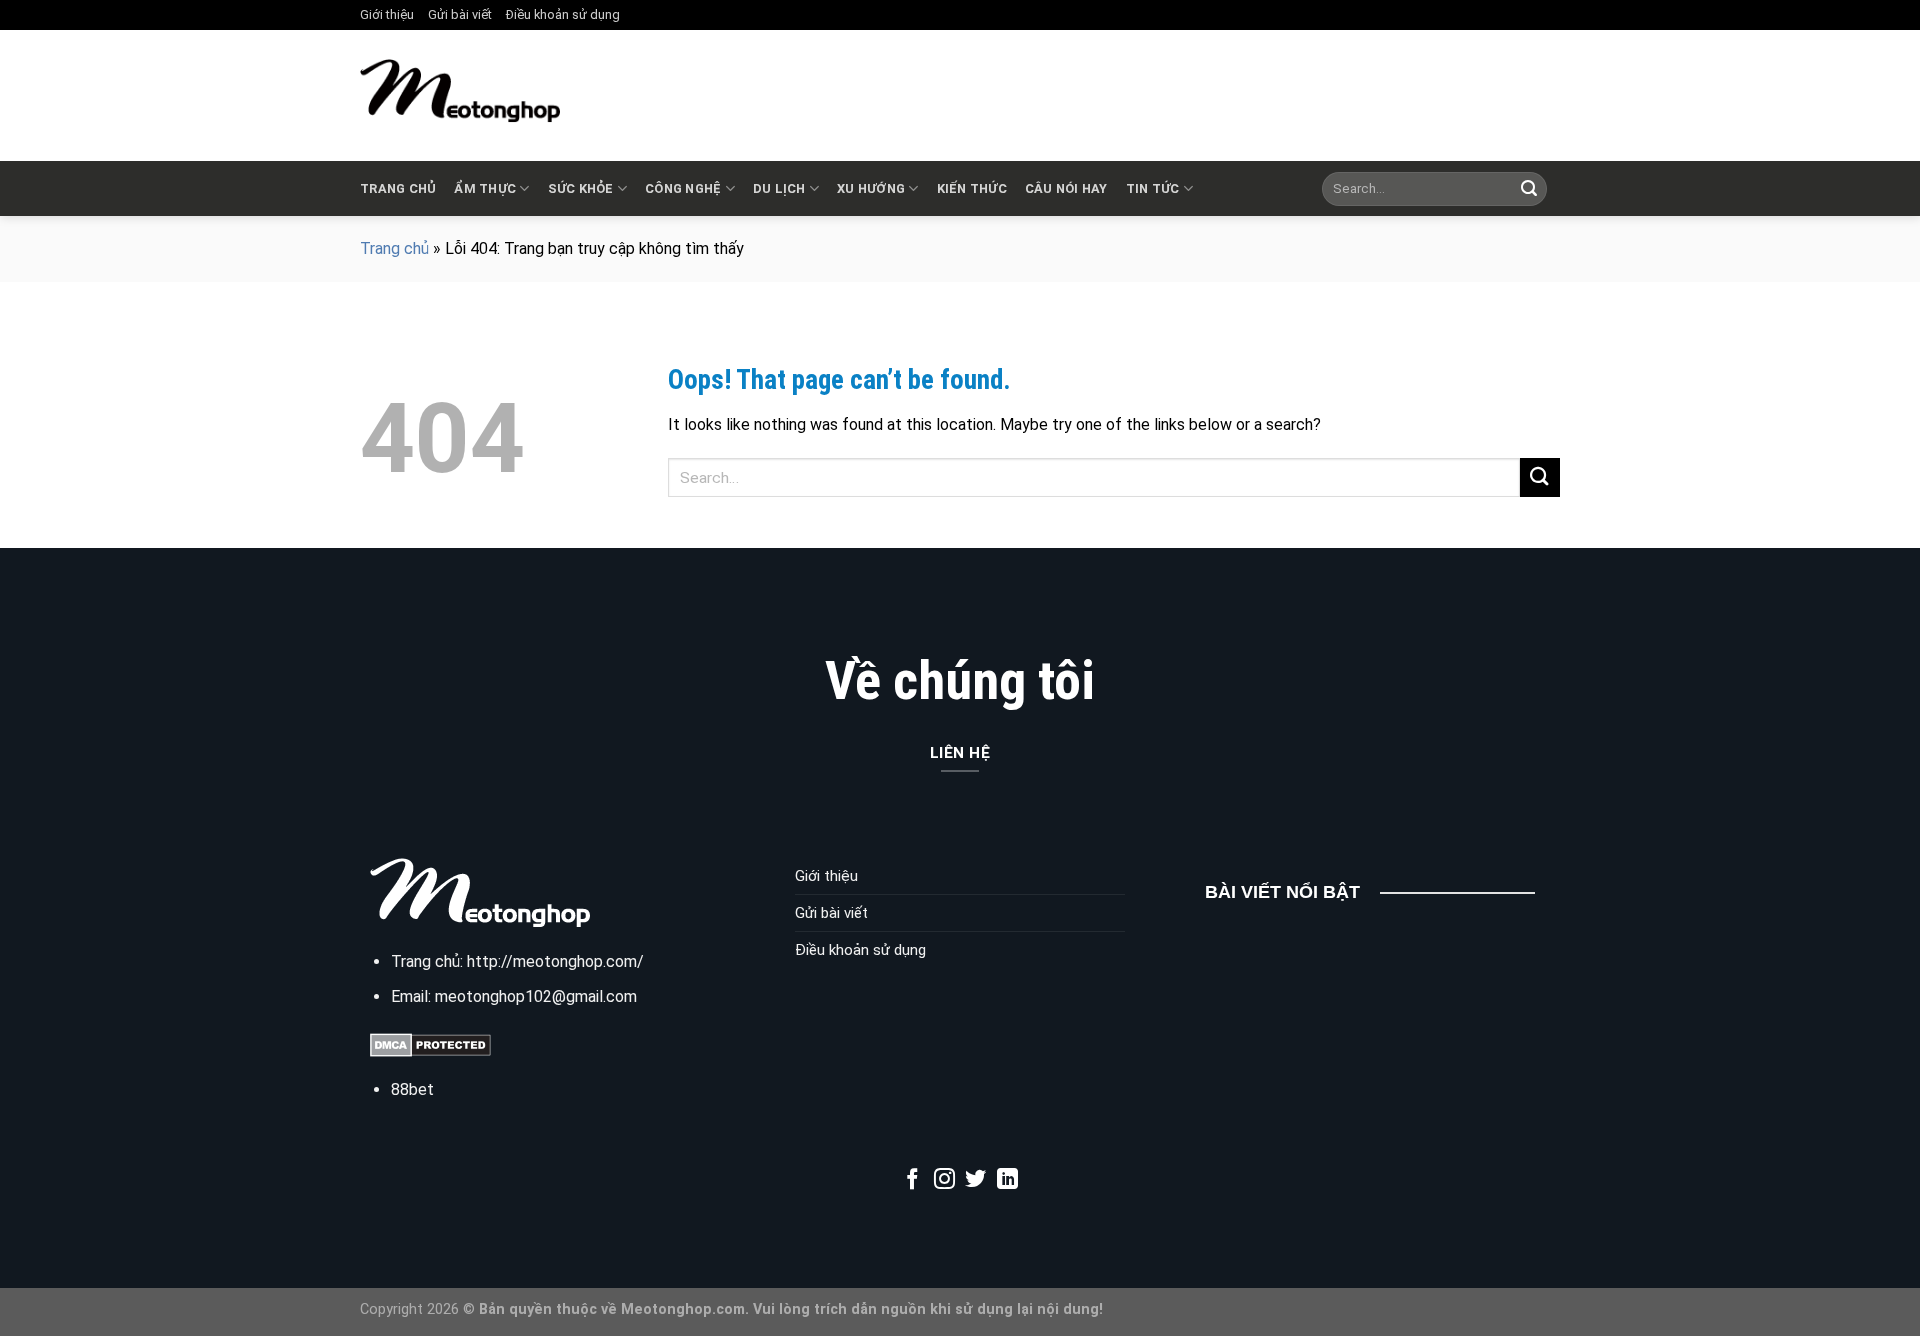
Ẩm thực (485, 188)
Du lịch (779, 188)
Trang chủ (398, 188)
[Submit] (1529, 189)
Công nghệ (683, 188)
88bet (412, 1089)
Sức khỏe (581, 188)
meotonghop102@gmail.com (536, 996)
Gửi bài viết (460, 14)
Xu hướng (871, 188)
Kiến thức (972, 188)
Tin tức (1153, 188)
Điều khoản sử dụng (563, 14)
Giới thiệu (387, 14)
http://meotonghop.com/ (555, 961)
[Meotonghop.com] (460, 91)
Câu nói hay (1066, 188)
